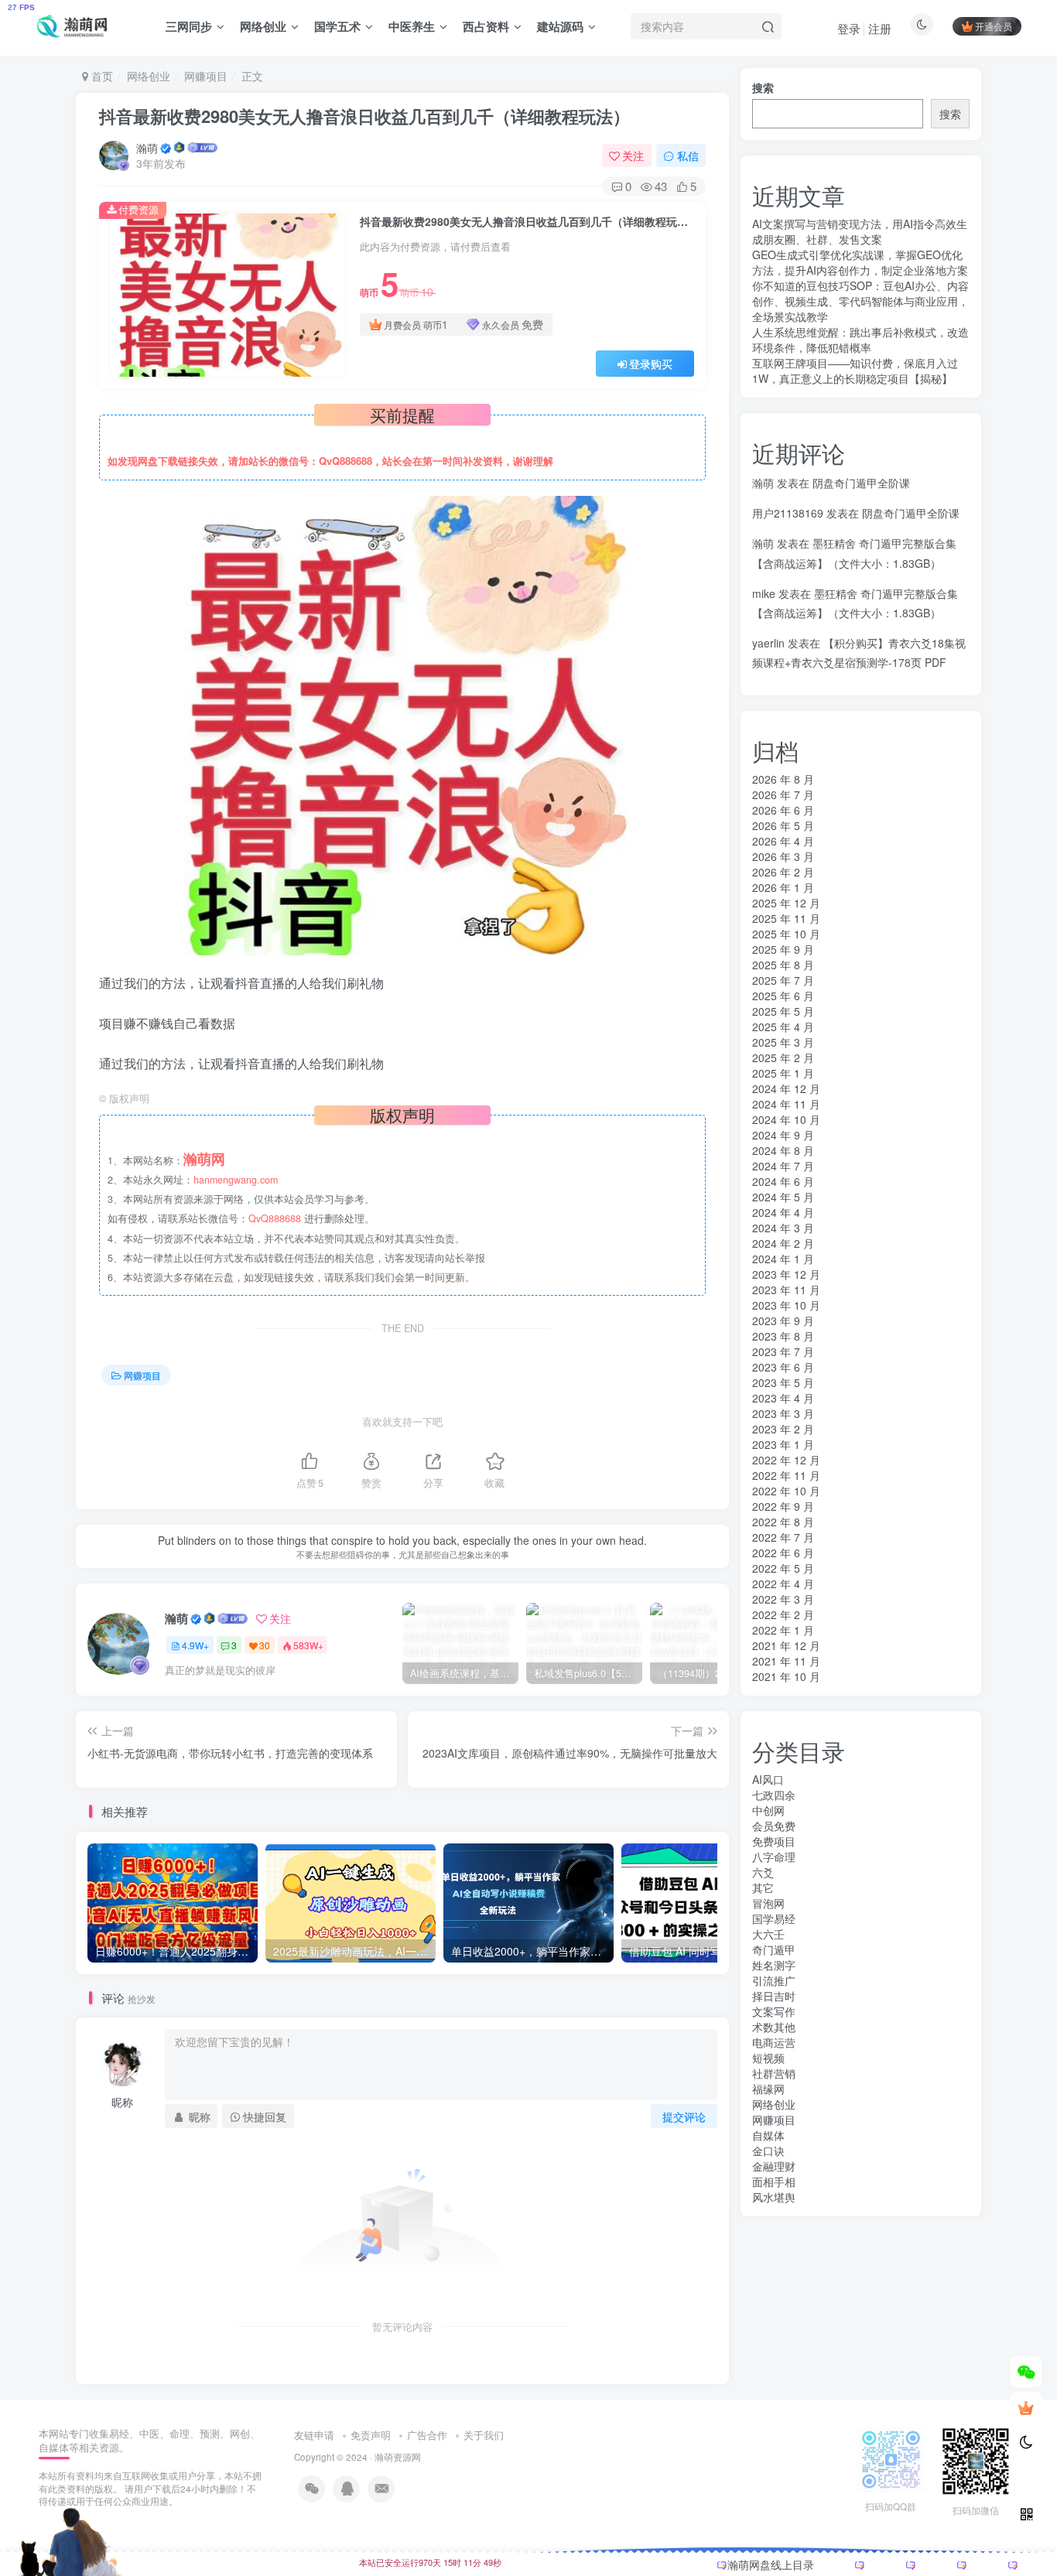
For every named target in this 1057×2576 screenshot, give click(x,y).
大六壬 (768, 1934)
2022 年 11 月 (786, 1475)
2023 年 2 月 (783, 1429)
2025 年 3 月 (783, 1042)
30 (265, 1645)
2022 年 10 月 (786, 1491)
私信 (688, 155)
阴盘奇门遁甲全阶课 (861, 483)
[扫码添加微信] (1026, 2372)
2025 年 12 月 (786, 903)
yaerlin (768, 643)
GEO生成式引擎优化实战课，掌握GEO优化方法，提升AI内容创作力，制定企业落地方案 (860, 262)
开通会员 (994, 26)
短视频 (768, 2058)
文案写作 (774, 2011)
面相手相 (774, 2181)
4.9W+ (195, 1645)
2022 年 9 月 (783, 1506)
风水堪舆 (774, 2197)
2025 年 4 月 (783, 1027)
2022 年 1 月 (783, 1630)
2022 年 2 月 (783, 1614)
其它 (763, 1888)
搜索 (763, 87)
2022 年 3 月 (783, 1599)
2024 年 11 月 (786, 1104)
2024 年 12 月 (786, 1088)
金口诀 (768, 2151)
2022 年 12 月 (786, 1460)
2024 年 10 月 (786, 1119)
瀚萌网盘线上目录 (771, 2564)
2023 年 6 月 (783, 1367)
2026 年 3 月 (783, 856)
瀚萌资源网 (398, 2457)
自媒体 (768, 2135)
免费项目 (774, 1841)
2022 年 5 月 (783, 1568)
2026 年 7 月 (783, 794)
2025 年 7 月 (783, 980)
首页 (101, 76)
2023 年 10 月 (786, 1305)
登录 (849, 28)
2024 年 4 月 (783, 1212)
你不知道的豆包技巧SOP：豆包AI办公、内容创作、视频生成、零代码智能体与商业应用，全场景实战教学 (860, 301)
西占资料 (486, 26)
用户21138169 (788, 513)
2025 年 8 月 (783, 965)
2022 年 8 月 (783, 1522)
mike (764, 593)
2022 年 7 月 (783, 1537)
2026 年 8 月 (783, 779)
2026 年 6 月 (783, 810)
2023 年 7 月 (783, 1351)
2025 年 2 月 (783, 1057)
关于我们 (484, 2435)
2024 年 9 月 (783, 1135)
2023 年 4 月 (783, 1398)
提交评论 (684, 2116)
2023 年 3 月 (783, 1413)
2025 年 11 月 (786, 918)
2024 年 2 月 (783, 1243)
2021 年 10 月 (786, 1676)
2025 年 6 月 (783, 996)
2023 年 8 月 (783, 1336)
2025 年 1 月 (783, 1073)
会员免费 (774, 1826)
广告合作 (427, 2435)
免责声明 (371, 2435)
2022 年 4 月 (783, 1584)
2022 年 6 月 (783, 1553)
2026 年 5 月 (783, 825)
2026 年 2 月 (783, 872)
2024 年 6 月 (783, 1181)
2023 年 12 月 (786, 1274)
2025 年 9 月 (783, 949)
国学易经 (774, 1918)
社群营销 (774, 2073)
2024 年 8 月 (783, 1150)
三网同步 (189, 26)
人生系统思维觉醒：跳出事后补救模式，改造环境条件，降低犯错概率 (860, 340)
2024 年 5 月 (783, 1197)
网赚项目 (206, 76)
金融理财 (774, 2166)
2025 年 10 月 (786, 934)
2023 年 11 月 (786, 1290)
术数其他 (774, 2027)
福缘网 (768, 2089)
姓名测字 (774, 1965)
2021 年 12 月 (786, 1645)
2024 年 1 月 (783, 1259)
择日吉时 (774, 1996)
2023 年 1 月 (783, 1444)
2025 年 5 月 (783, 1011)
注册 (880, 28)
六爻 (763, 1872)
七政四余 (774, 1795)
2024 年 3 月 (783, 1228)
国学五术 (337, 26)
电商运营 (774, 2042)
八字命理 (774, 1857)
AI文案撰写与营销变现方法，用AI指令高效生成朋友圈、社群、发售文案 (860, 231)
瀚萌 (147, 148)
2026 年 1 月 (783, 887)
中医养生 (412, 26)
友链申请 (314, 2435)
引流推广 (774, 1980)
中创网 (768, 1810)
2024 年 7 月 (783, 1166)
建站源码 (560, 26)
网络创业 (263, 26)
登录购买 (651, 364)
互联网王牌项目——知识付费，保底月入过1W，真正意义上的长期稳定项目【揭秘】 (855, 371)
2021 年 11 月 (786, 1661)
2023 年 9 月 (783, 1320)
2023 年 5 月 (783, 1382)
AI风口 (768, 1779)
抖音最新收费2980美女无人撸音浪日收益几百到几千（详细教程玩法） (364, 116)
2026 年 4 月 (783, 841)
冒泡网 (768, 1903)
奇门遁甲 (774, 1949)
